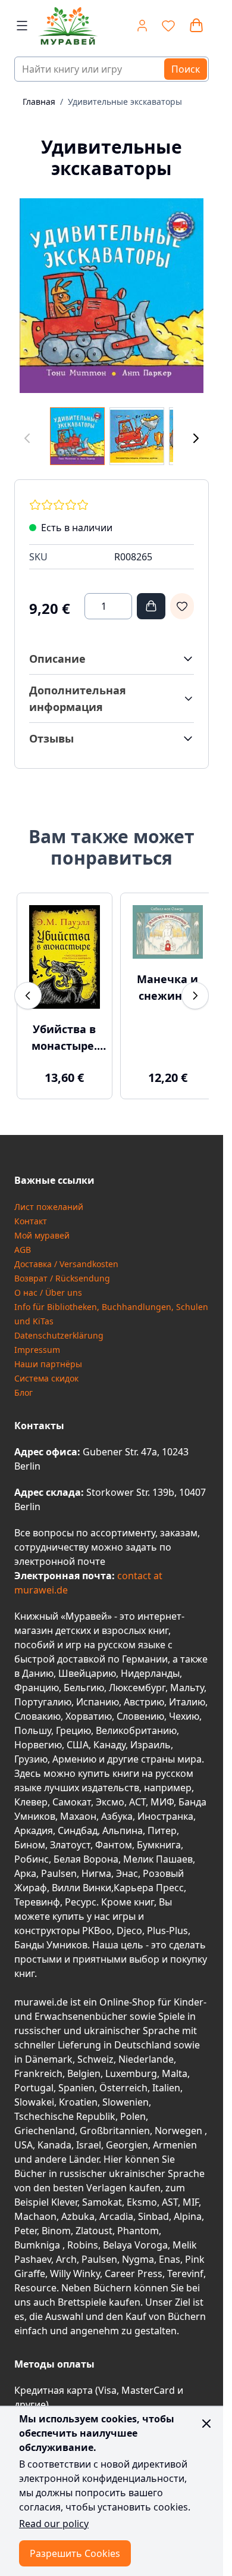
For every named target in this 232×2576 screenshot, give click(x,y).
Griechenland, (46, 2123)
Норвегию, (39, 1738)
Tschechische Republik (65, 2109)
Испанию (98, 1695)
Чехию (184, 1709)
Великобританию (136, 1723)
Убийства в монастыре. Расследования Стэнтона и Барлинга (62, 1031)
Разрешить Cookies (75, 2553)
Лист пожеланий (49, 1200)
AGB (23, 1242)
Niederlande (146, 2052)
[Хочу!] (182, 606)
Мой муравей (42, 1228)
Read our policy (54, 2524)
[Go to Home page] (65, 26)
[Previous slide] (28, 993)
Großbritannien (115, 2123)
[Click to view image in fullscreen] (112, 296)
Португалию (43, 1695)
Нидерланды (150, 1666)
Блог (23, 1385)
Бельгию (84, 1680)
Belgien (84, 2066)
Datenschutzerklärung (59, 1328)
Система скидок (46, 1371)
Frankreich (38, 2066)
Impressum (37, 1342)
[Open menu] (22, 26)
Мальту (187, 1680)
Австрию (144, 1695)
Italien (166, 2081)
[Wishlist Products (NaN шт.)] (168, 26)
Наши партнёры (48, 1357)
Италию (187, 1695)
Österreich (123, 2081)
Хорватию (89, 1709)
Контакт (31, 1214)
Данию (38, 1666)
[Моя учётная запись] (142, 26)
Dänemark (49, 2052)
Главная (39, 102)
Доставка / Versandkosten (66, 1257)
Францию (37, 1680)
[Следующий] (196, 439)
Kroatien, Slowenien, (105, 2095)
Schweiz (95, 2052)
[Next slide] (195, 993)
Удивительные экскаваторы (125, 102)
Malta (175, 2066)
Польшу (33, 1723)
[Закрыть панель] (206, 2424)
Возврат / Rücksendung (62, 1271)
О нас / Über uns (48, 1285)
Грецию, (75, 1723)
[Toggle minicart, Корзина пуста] (196, 26)
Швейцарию (87, 1666)
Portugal (34, 2081)
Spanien (76, 2081)
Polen (133, 2109)
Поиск (186, 69)
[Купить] (151, 606)
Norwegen (180, 2123)
